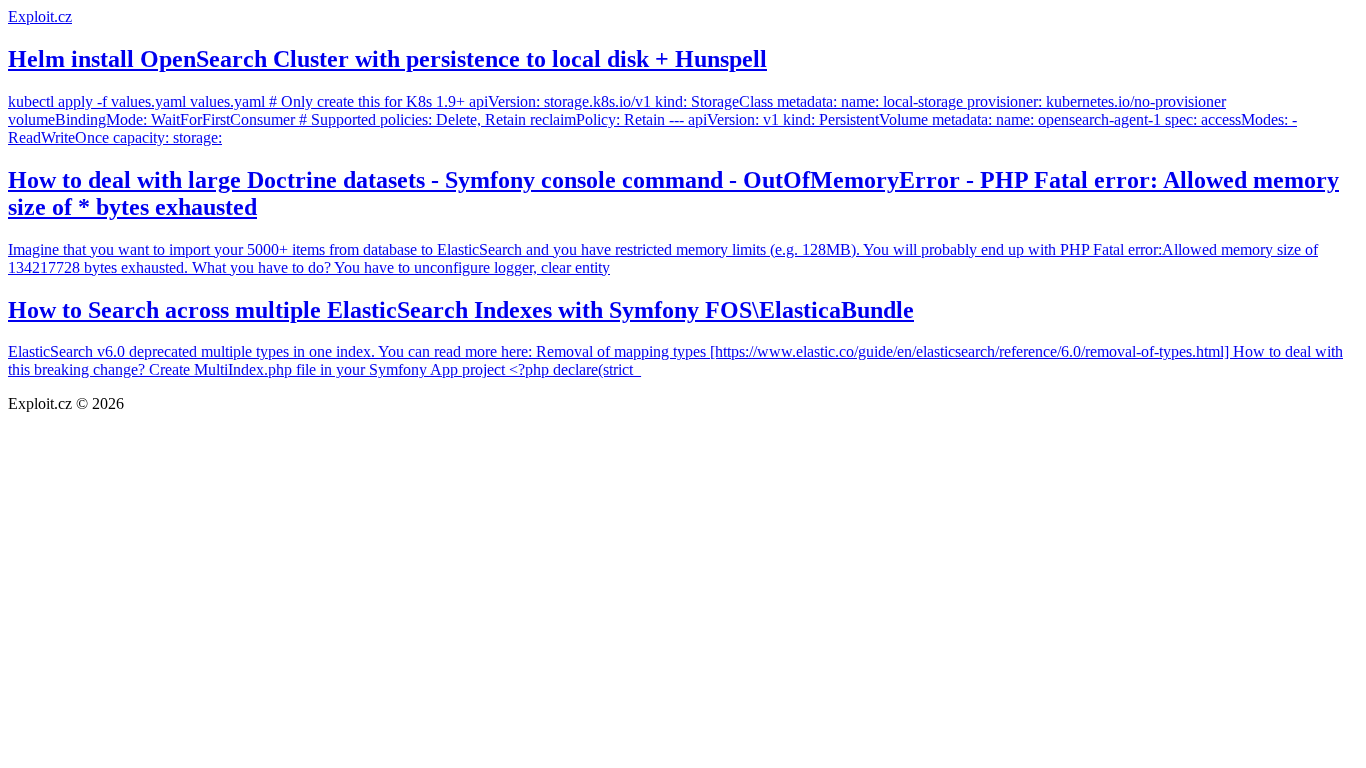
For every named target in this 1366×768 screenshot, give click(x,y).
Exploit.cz (40, 16)
